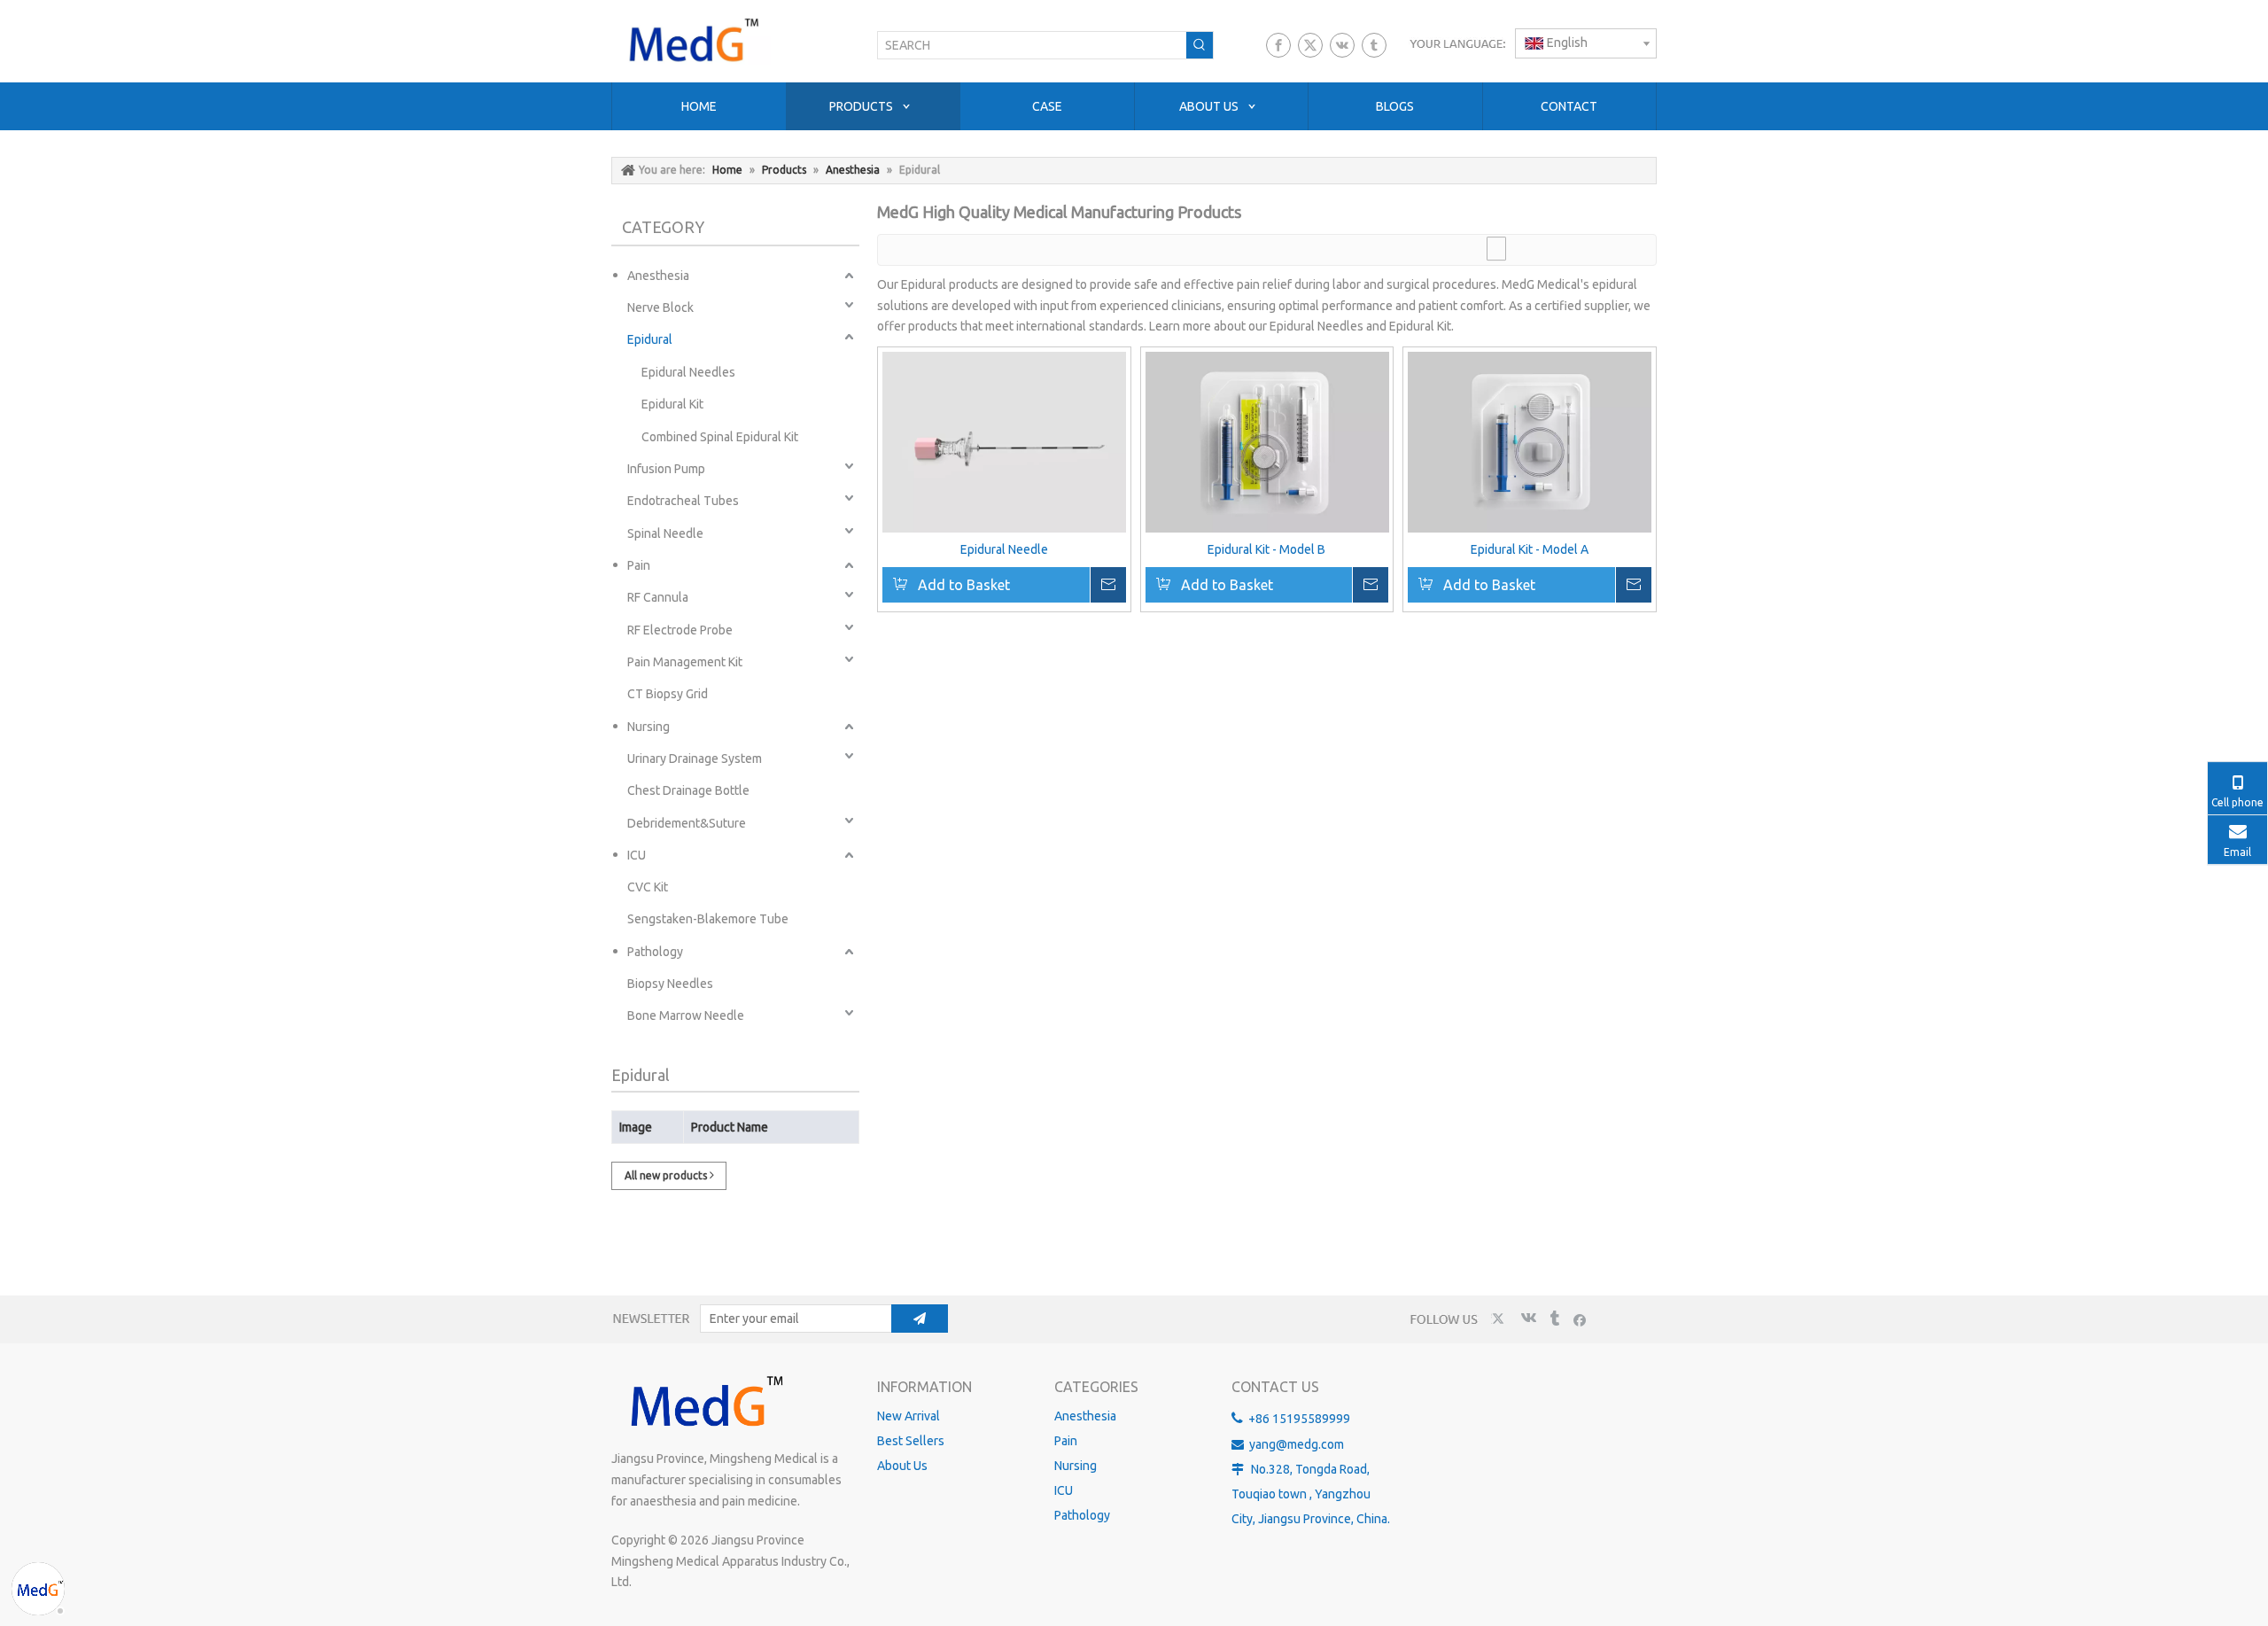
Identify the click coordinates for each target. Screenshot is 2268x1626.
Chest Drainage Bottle (688, 790)
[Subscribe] (920, 1319)
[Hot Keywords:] (1200, 45)
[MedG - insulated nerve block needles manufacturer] (704, 1403)
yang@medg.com (1297, 1444)
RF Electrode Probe (680, 630)
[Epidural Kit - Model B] (1267, 442)
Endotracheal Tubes (683, 501)
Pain (639, 565)
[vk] (1342, 45)
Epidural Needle (1004, 549)
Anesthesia (658, 276)
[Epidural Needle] (1004, 446)
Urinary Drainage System (695, 759)
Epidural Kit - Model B (1266, 549)
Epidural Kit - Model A (1530, 549)
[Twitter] (1310, 45)
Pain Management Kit (685, 662)
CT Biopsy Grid (668, 694)
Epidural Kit (672, 404)
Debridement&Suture (687, 823)
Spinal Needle (665, 533)
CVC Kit (648, 887)
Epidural (650, 339)
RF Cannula (658, 597)
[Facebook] (1278, 45)
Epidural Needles (688, 372)
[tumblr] (1374, 45)
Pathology (655, 952)
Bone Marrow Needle (686, 1015)
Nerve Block (660, 307)
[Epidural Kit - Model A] (1530, 442)
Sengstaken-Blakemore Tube (708, 919)
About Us (902, 1466)
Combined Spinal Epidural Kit (720, 437)
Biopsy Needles (670, 984)
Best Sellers (911, 1441)
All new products (667, 1175)
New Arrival (909, 1416)
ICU (637, 855)
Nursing (649, 727)
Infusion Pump (666, 469)
